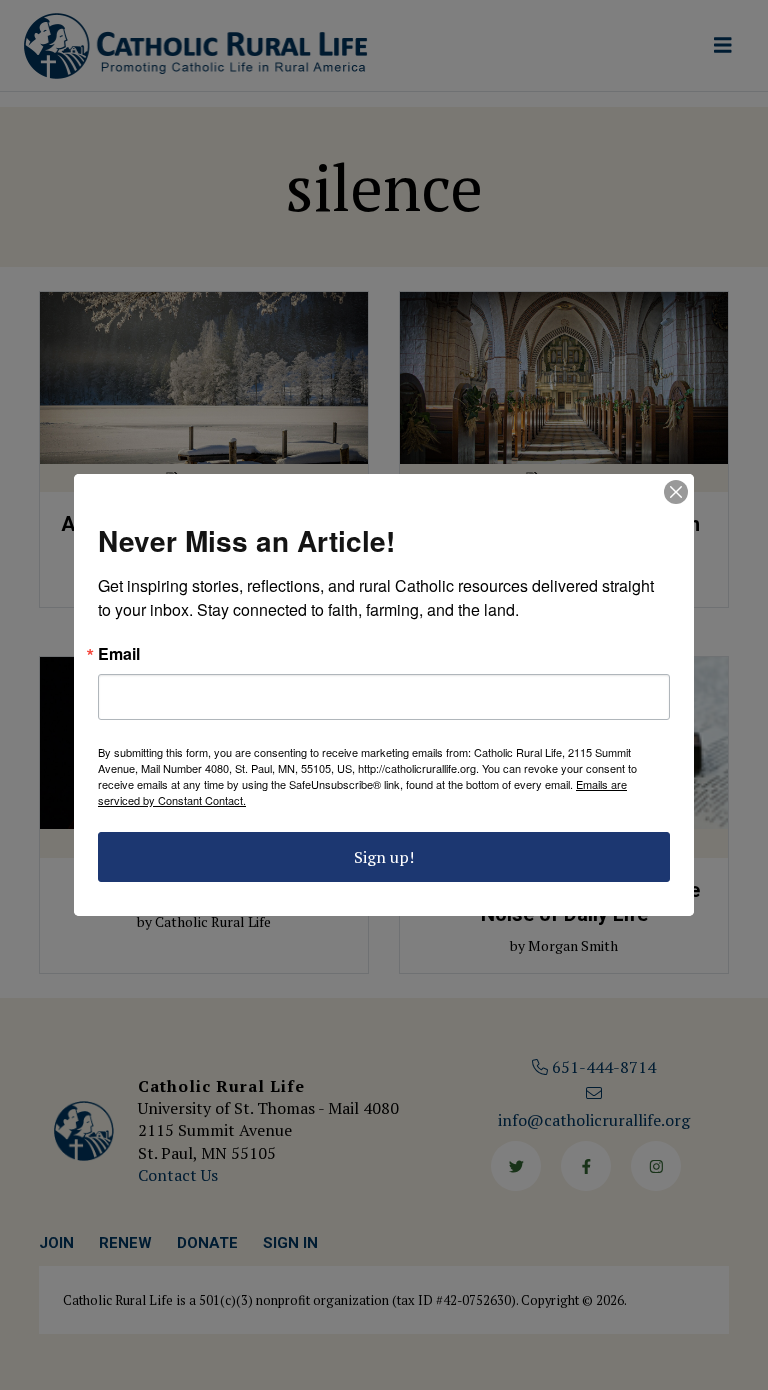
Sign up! (384, 857)
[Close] (676, 492)
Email (119, 654)
